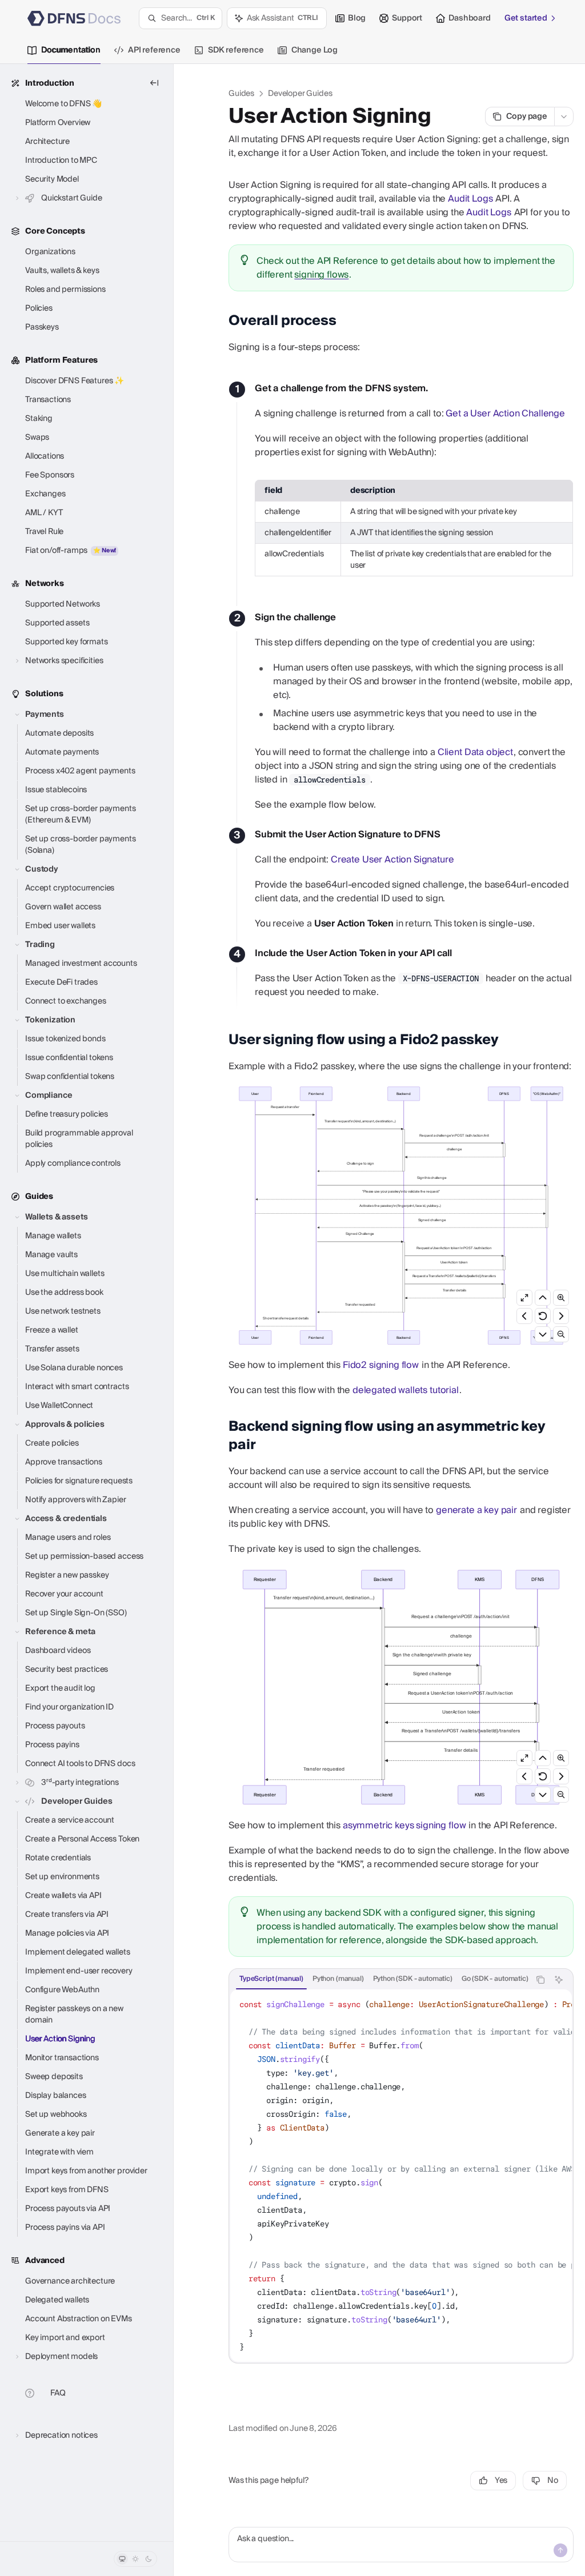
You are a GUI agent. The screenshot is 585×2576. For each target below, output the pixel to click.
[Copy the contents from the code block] (540, 1980)
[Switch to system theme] (122, 2559)
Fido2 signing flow (381, 1365)
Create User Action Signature (392, 860)
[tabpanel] (401, 2176)
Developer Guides (300, 94)
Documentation (71, 50)
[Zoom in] (561, 1298)
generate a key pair (476, 1510)
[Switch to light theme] (135, 2559)
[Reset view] (543, 1316)
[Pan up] (543, 1298)
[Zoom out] (561, 1334)
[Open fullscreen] (524, 1298)
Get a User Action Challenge (505, 414)
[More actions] (564, 117)
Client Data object (475, 752)
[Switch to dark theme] (149, 2559)
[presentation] (379, 1980)
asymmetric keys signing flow (404, 1825)
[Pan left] (524, 1316)
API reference (154, 50)
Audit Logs (470, 199)
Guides (241, 94)
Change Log (314, 50)
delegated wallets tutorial (406, 1390)
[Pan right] (561, 1316)
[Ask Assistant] (559, 1980)
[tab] (271, 1979)
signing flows (321, 275)
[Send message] (560, 2550)
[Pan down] (543, 1334)
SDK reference (236, 50)
